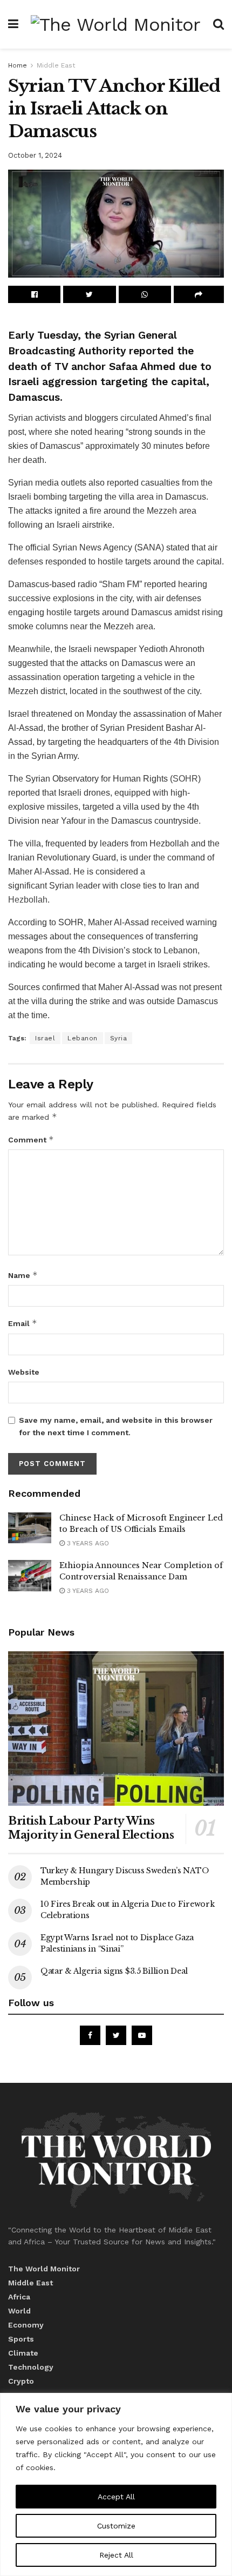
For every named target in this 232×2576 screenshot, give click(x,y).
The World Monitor (44, 2269)
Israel (45, 1038)
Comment (31, 1139)
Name (23, 1275)
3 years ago (87, 1543)
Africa (19, 2297)
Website (24, 1372)
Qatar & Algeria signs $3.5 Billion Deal (114, 1971)
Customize (116, 2526)
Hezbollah (28, 900)
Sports (21, 2339)
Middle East (56, 65)
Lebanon (83, 1038)
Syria (119, 1038)
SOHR (185, 779)
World (19, 2311)
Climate (23, 2353)
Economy (26, 2325)
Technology (31, 2367)
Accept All (116, 2497)
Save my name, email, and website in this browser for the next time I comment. (116, 1426)
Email (23, 1323)
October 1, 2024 (35, 155)
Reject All (116, 2555)
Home (18, 65)
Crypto (21, 2381)
